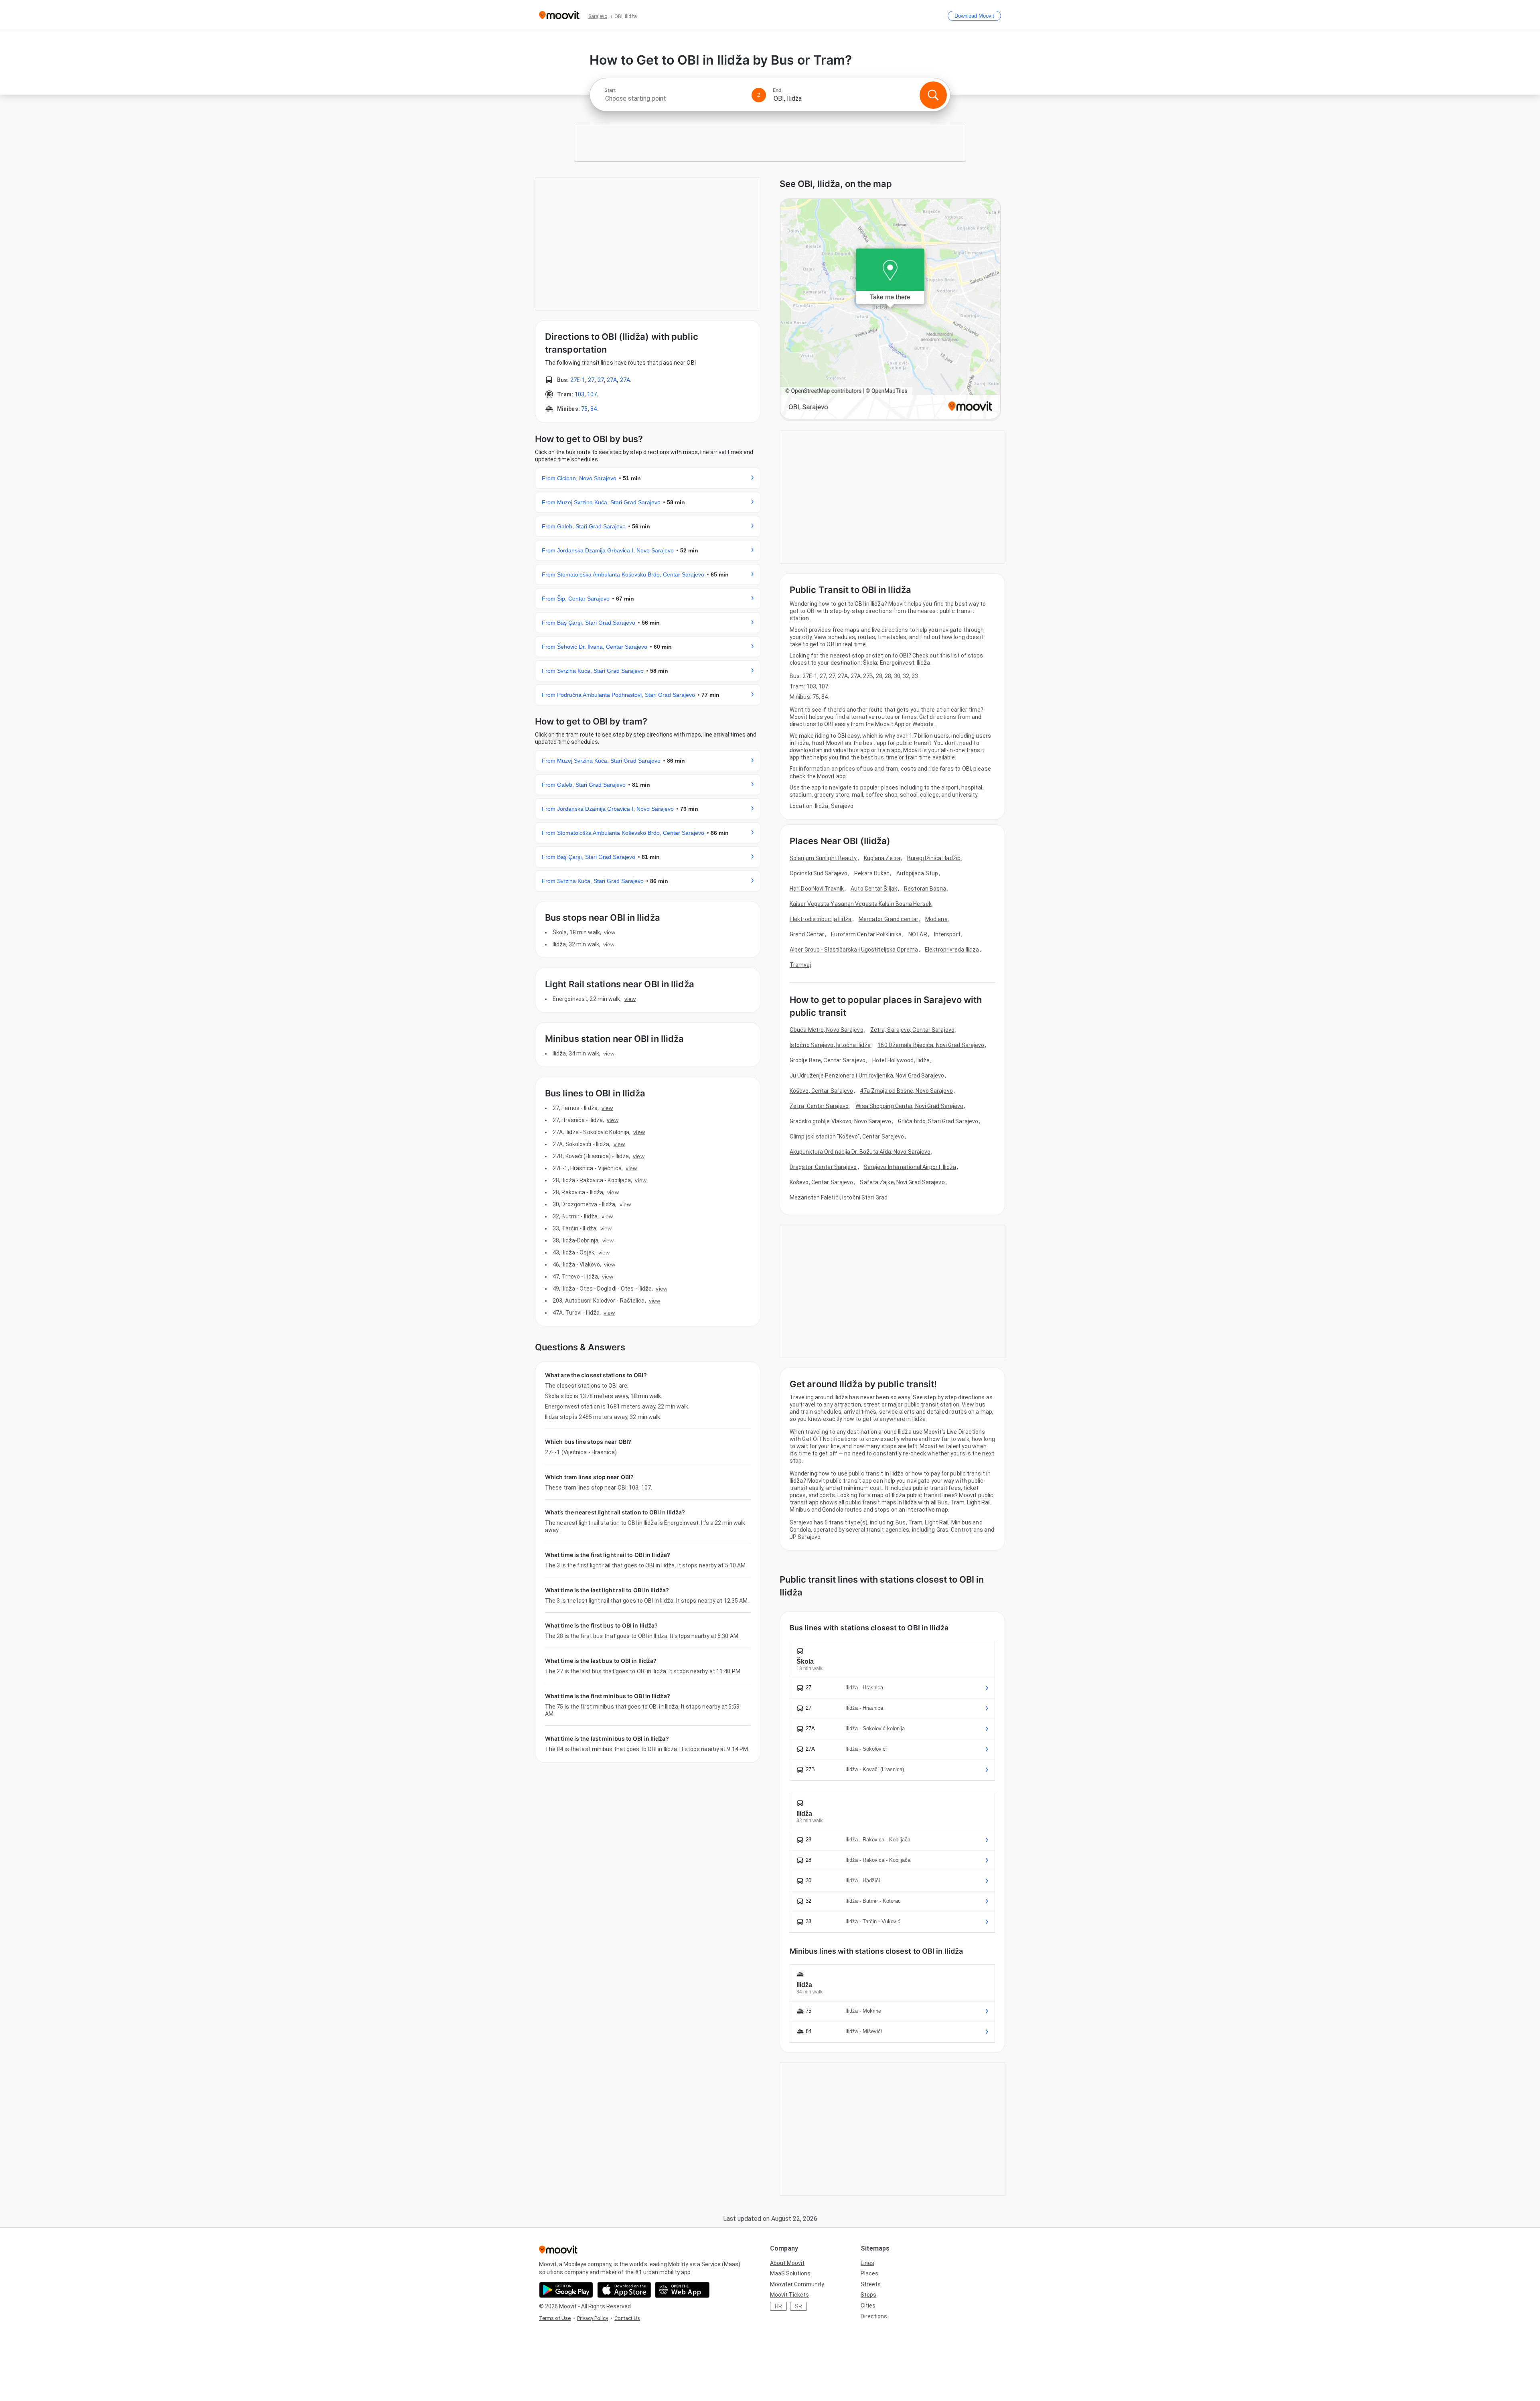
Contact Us (627, 2318)
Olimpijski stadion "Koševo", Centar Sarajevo (847, 1137)
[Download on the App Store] (624, 2290)
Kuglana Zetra (882, 858)
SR (798, 2306)
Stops (868, 2295)
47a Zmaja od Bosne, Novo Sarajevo (906, 1091)
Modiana (936, 919)
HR (778, 2306)
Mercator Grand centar (889, 919)
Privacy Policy (593, 2318)
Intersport (947, 934)
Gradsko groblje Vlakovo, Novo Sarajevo (840, 1121)
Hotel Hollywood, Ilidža (901, 1060)
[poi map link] (890, 310)
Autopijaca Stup (917, 873)
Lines (867, 2263)
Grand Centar (807, 934)
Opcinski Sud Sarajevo (819, 873)
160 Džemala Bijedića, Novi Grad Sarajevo (931, 1045)
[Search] (933, 95)
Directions (874, 2316)
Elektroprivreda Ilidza (952, 950)
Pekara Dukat (872, 873)
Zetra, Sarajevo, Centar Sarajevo (912, 1030)
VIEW (610, 932)
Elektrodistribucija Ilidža (821, 919)
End (777, 90)
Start (610, 90)
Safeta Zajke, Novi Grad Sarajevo (902, 1182)
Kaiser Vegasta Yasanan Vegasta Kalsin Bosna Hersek (861, 904)
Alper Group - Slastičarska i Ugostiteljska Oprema (854, 950)
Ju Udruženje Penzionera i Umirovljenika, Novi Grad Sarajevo (867, 1076)
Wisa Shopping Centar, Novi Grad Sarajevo (909, 1106)
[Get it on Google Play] (566, 2290)
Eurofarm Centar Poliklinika (866, 934)
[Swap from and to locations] (759, 95)
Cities (868, 2306)
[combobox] (675, 98)
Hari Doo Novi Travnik (817, 889)
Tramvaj (800, 965)
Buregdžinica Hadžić (934, 858)
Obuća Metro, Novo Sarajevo (827, 1030)
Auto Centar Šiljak (874, 889)
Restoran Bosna (925, 889)
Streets (871, 2284)
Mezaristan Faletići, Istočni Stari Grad (839, 1197)
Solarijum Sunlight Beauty (823, 858)
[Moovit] (559, 16)
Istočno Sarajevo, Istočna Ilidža (830, 1045)
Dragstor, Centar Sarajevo (823, 1167)
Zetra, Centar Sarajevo (819, 1106)
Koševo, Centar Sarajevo (821, 1091)
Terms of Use (555, 2318)
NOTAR (918, 934)
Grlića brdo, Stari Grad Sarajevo (938, 1121)
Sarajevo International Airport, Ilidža (910, 1167)
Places (869, 2273)
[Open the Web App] (682, 2290)
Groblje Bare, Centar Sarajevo (828, 1060)
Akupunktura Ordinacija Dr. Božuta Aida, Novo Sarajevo (860, 1152)
